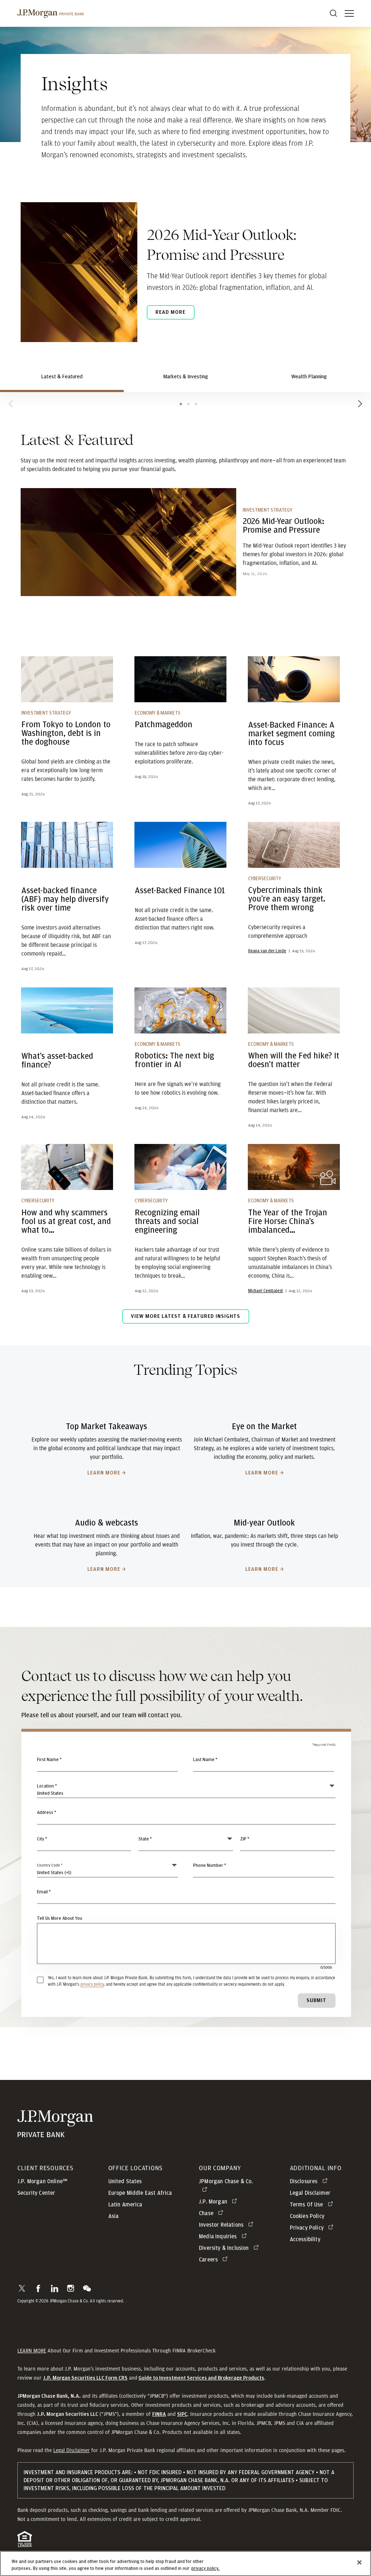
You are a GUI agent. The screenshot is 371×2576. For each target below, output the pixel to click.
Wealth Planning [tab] (309, 377)
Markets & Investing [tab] (185, 377)
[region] (185, 2563)
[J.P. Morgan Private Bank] (51, 13)
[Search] (333, 13)
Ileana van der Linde (267, 951)
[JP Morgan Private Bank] (55, 2133)
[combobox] (186, 1816)
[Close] (359, 2563)
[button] (22, 2288)
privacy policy (92, 1984)
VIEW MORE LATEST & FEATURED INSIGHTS (185, 1316)
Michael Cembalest (266, 1291)
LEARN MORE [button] (32, 2351)
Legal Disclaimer (72, 2450)
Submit (316, 2000)
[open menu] (349, 13)
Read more (170, 312)
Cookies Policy (307, 2216)
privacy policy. (205, 2569)
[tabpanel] (185, 882)
